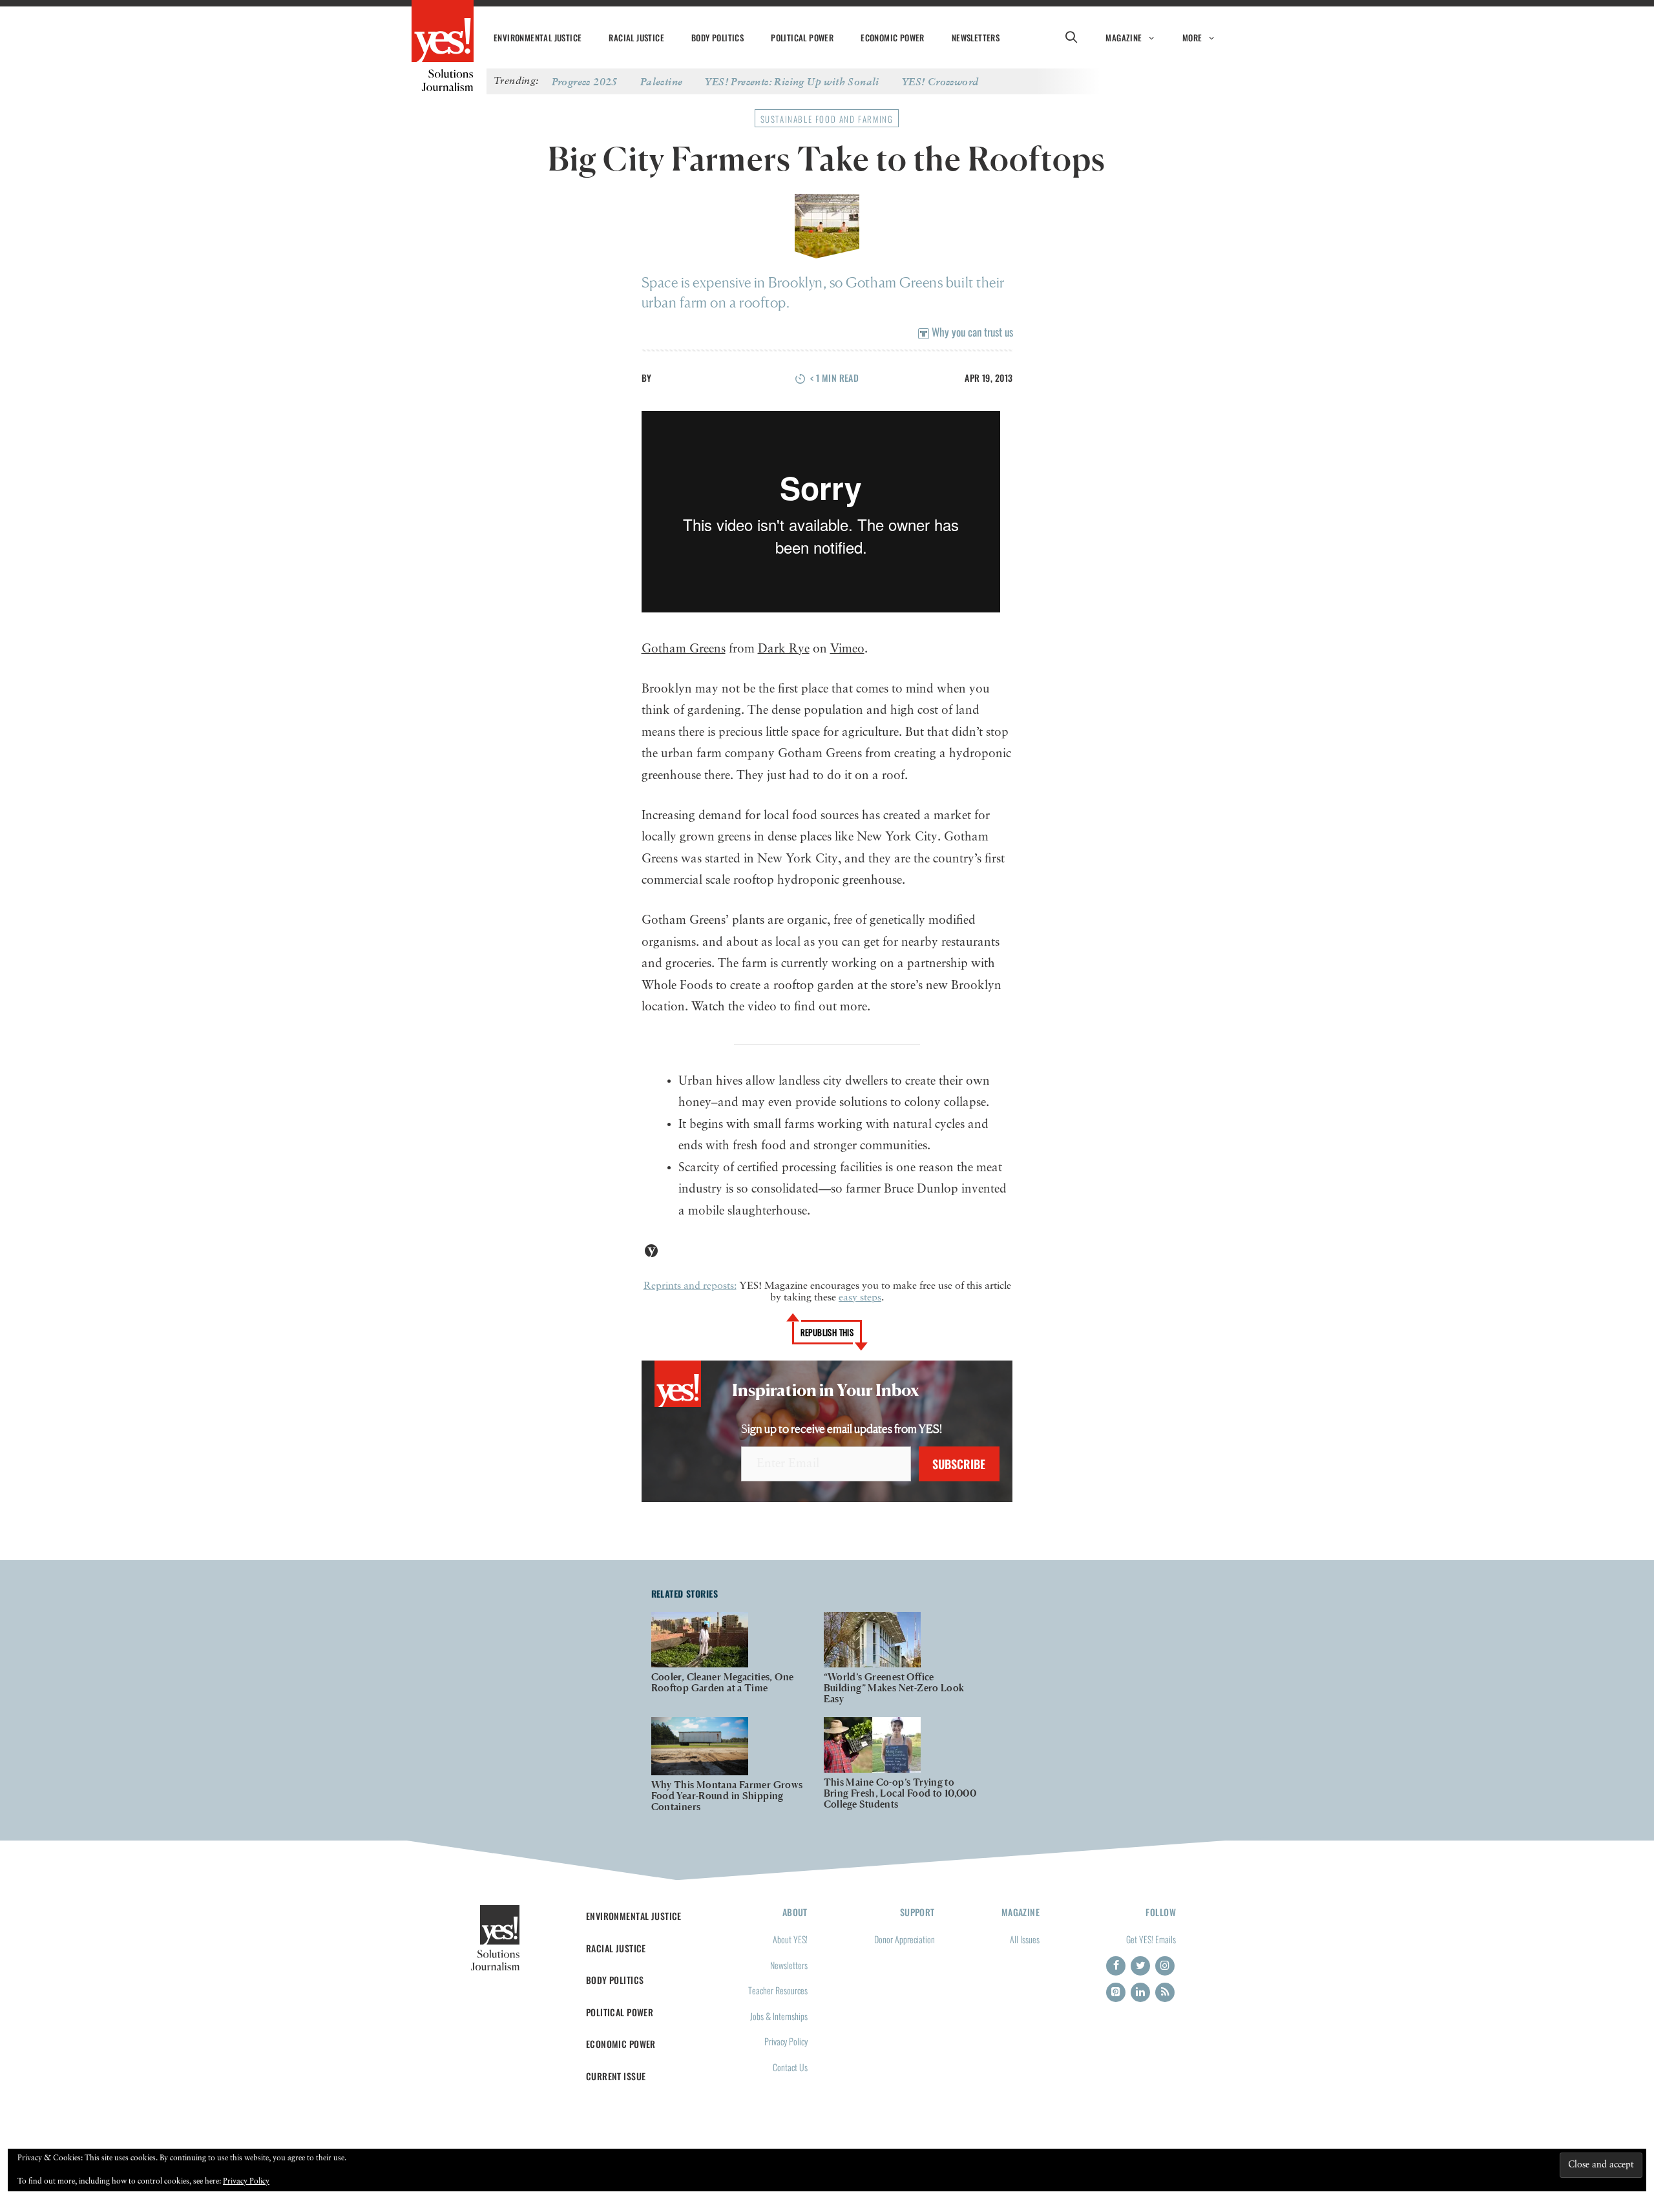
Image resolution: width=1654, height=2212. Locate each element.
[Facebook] (1116, 1966)
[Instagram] (1165, 1966)
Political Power (802, 37)
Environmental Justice (538, 37)
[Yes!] (443, 32)
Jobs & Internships (779, 2016)
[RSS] (1165, 1992)
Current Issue (616, 2076)
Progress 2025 (585, 81)
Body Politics (717, 37)
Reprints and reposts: (690, 1286)
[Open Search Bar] (1071, 37)
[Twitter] (1140, 1966)
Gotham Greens (684, 649)
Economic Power (893, 37)
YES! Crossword (940, 81)
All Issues (1025, 1939)
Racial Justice (636, 37)
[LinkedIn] (1140, 1992)
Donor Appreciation (905, 1939)
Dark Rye (784, 649)
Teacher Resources (778, 1990)
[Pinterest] (1116, 1992)
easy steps (860, 1298)
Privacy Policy (786, 2041)
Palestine (662, 81)
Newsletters (976, 37)
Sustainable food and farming (827, 119)
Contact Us (790, 2067)
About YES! (790, 1939)
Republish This (827, 1332)
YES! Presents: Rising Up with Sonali (792, 81)
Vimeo (847, 649)
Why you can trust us (971, 332)
